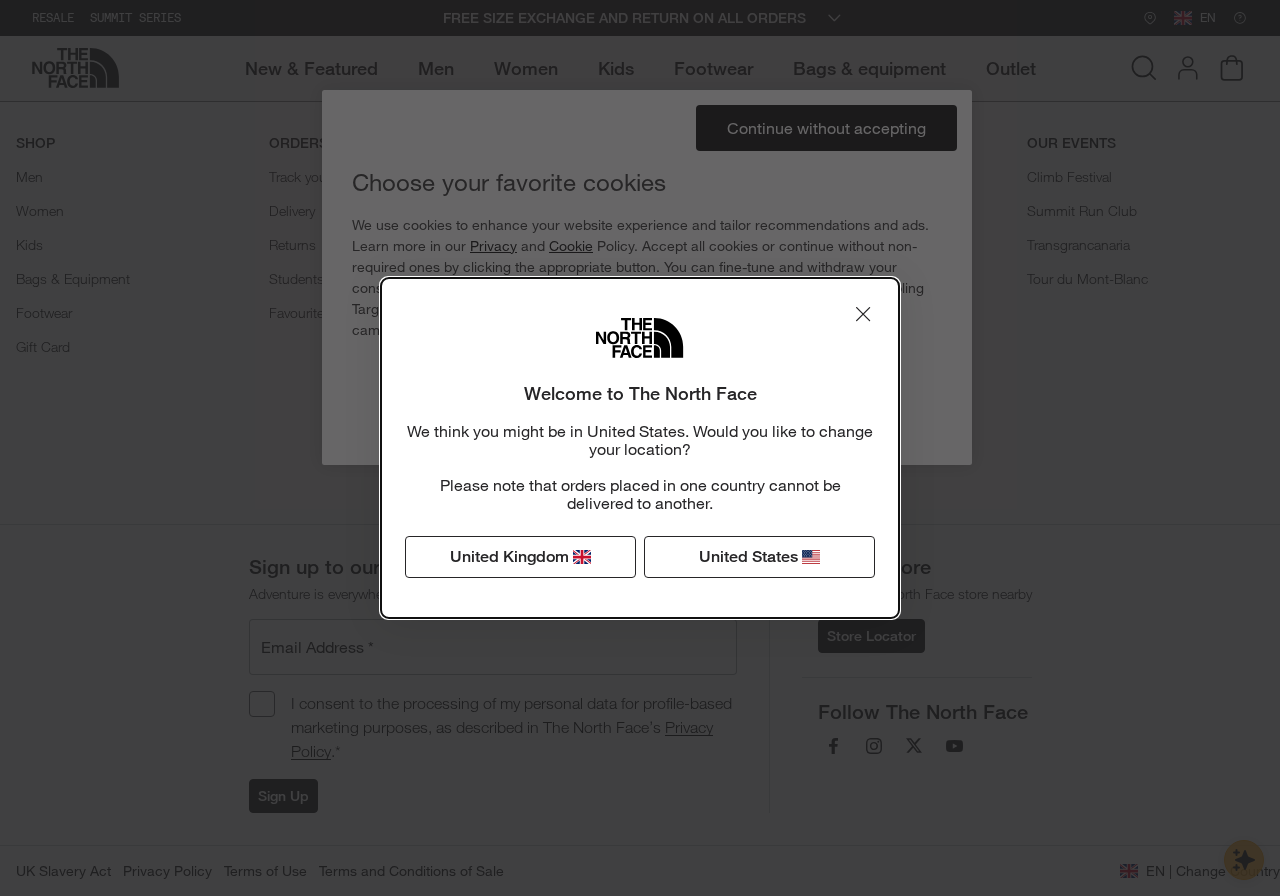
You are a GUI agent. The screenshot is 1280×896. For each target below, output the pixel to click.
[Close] (863, 314)
